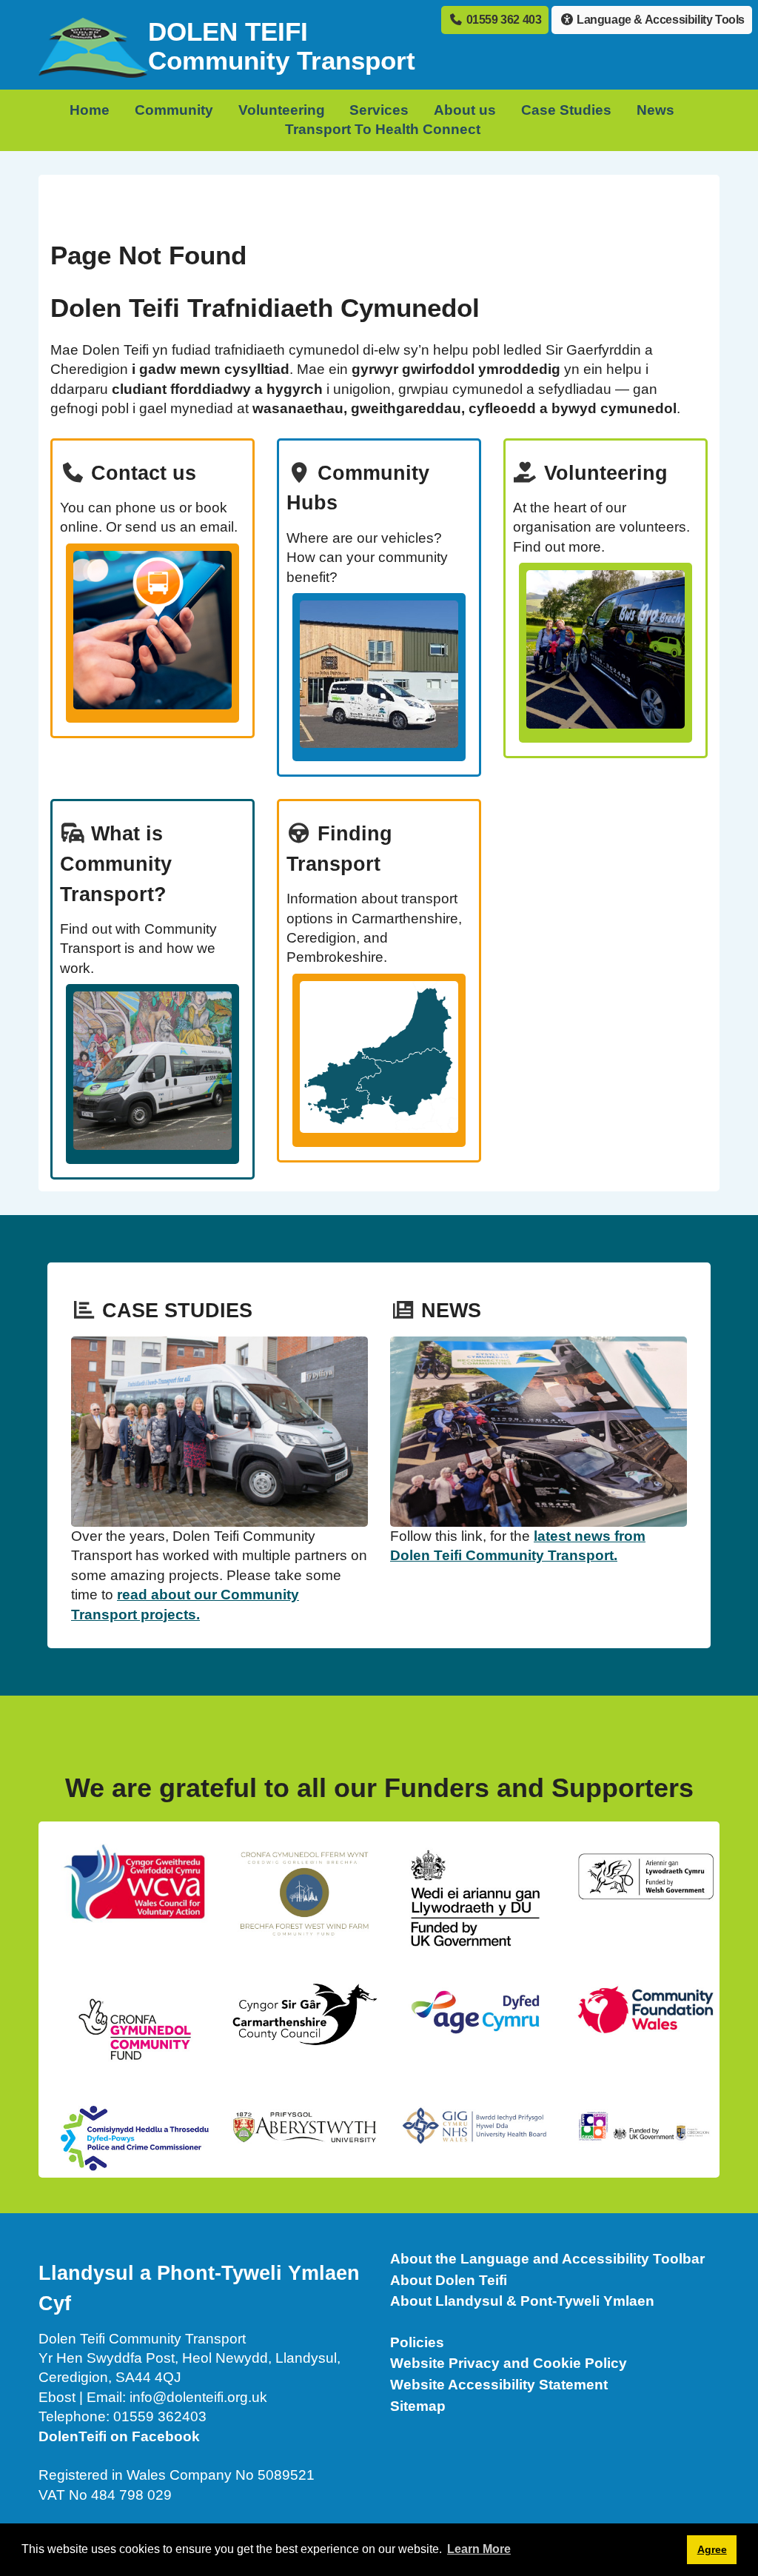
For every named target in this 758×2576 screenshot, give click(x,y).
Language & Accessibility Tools (659, 20)
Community (174, 110)
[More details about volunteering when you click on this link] (606, 652)
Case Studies (566, 110)
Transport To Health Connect (383, 129)
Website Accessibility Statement (499, 2385)
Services (379, 110)
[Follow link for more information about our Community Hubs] (379, 677)
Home (90, 110)
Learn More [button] (479, 2549)
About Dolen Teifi (449, 2280)
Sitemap (418, 2406)
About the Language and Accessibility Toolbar (547, 2259)
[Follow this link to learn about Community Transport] (152, 1074)
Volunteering (282, 110)
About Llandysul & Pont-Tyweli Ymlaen (522, 2301)
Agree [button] (712, 2549)
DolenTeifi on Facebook (119, 2436)
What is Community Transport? (116, 864)
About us (465, 110)
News (655, 110)
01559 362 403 (502, 20)
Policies (417, 2342)
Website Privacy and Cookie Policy (509, 2363)
